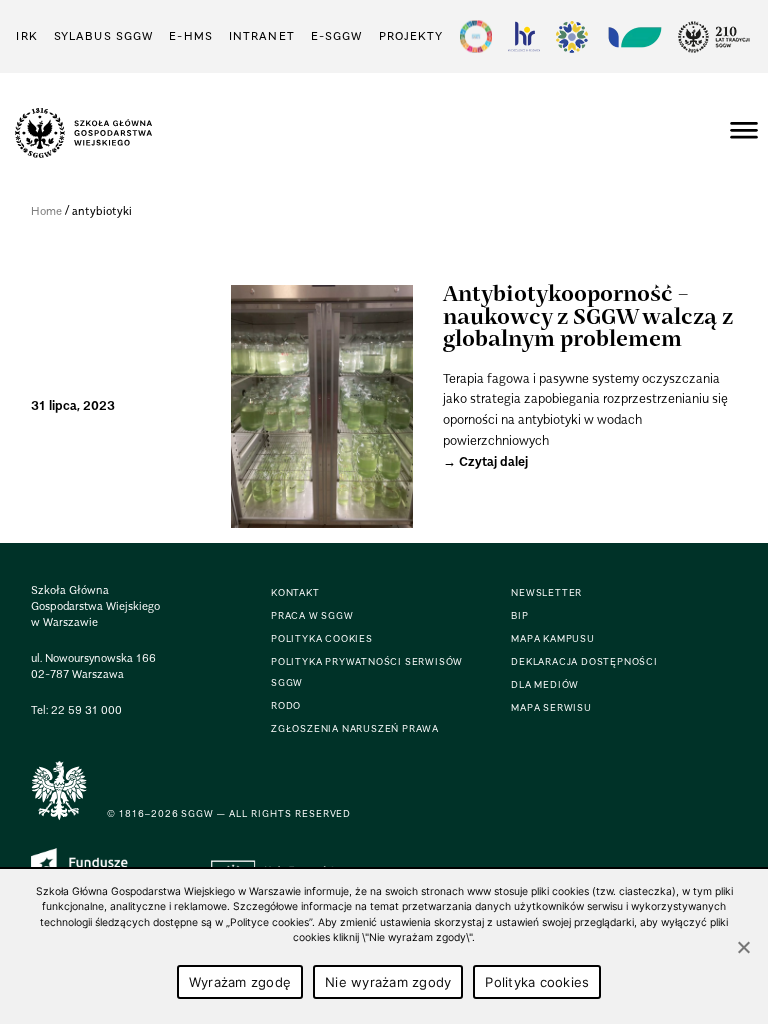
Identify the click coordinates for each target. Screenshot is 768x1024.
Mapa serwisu (551, 707)
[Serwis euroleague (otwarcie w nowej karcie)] (572, 36)
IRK (26, 36)
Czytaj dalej (493, 461)
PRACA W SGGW (312, 615)
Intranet (262, 36)
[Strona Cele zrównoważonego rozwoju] (476, 36)
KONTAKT (295, 592)
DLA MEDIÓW (545, 684)
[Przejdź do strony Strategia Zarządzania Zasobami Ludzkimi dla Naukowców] (524, 36)
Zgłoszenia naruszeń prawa (355, 728)
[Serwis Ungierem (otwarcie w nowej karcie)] (633, 36)
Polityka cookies (537, 982)
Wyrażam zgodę (240, 982)
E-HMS (191, 36)
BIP (519, 615)
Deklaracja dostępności (584, 661)
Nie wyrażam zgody (388, 982)
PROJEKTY (411, 36)
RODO (286, 705)
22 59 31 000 (86, 710)
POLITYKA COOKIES (322, 638)
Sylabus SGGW (103, 36)
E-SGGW (337, 36)
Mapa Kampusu (553, 638)
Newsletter (546, 592)
